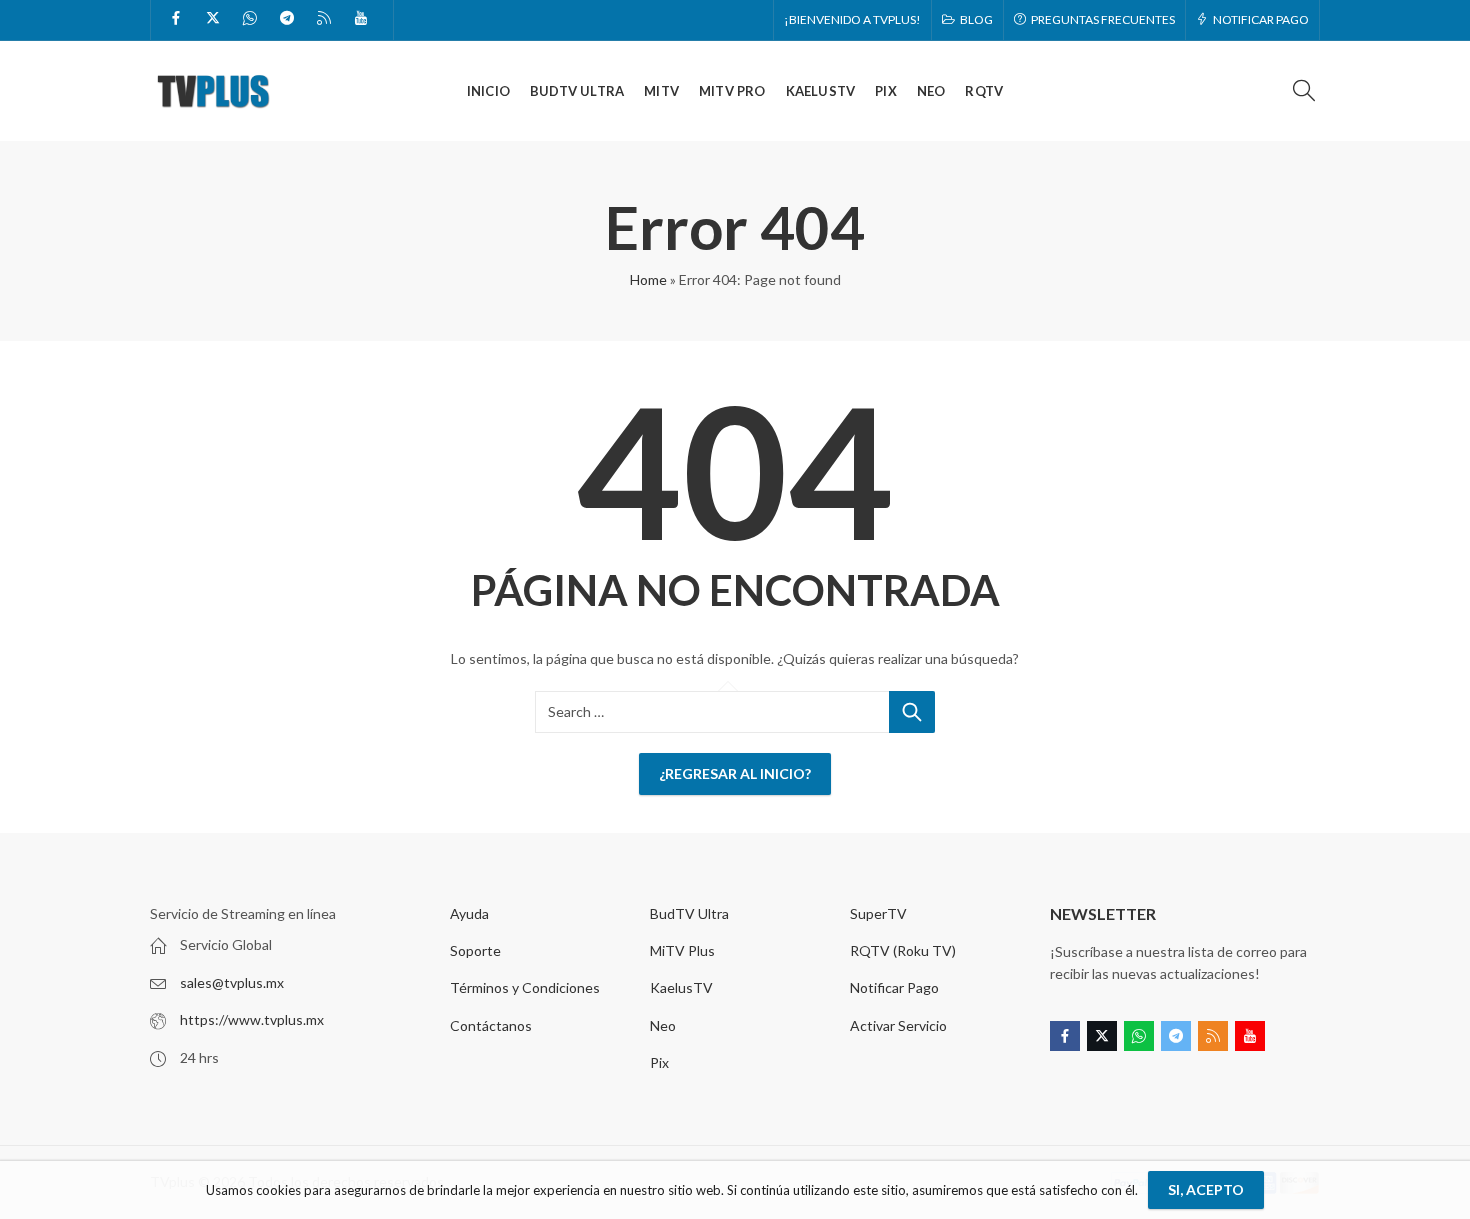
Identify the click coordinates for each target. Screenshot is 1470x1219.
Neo (663, 1025)
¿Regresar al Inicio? (735, 773)
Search (912, 712)
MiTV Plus (682, 950)
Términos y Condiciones (525, 987)
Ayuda (469, 913)
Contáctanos (491, 1025)
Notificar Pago (894, 987)
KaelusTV (681, 987)
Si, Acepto (1206, 1189)
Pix (659, 1062)
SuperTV (878, 913)
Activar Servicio (898, 1025)
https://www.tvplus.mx (252, 1019)
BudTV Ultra (689, 913)
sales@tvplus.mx (232, 982)
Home (648, 279)
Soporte (475, 950)
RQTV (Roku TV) (903, 950)
